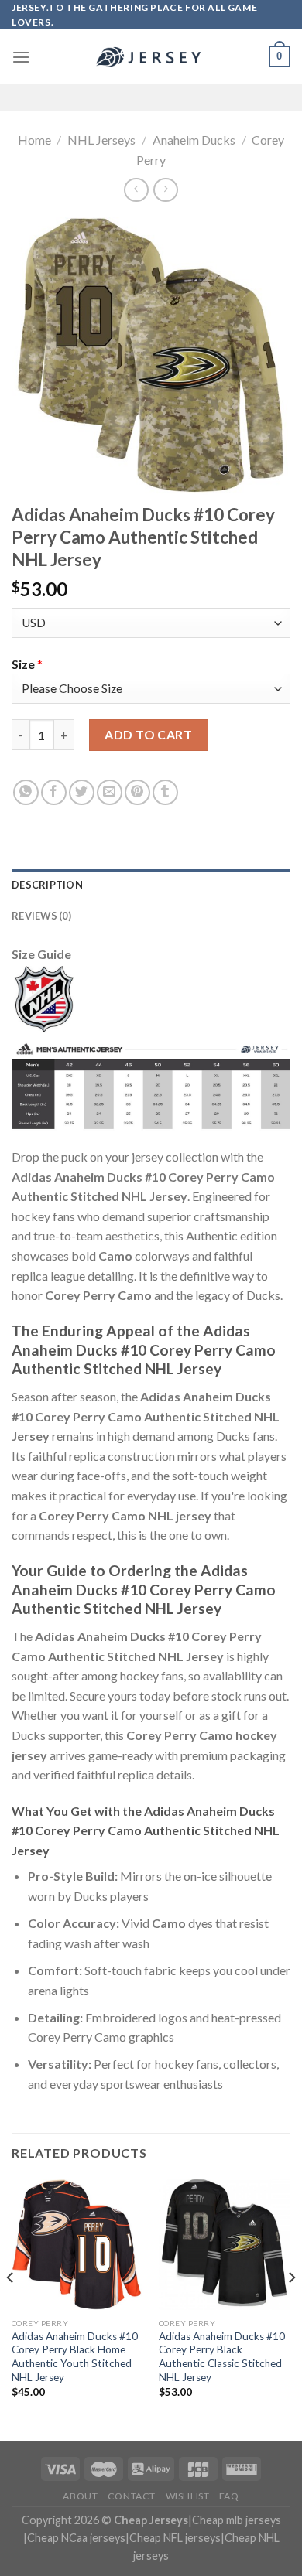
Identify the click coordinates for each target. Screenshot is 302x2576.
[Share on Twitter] (82, 792)
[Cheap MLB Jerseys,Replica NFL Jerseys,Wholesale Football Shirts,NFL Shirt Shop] (151, 57)
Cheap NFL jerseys (175, 2538)
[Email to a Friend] (110, 792)
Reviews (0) (41, 916)
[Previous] (11, 2308)
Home (34, 140)
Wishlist (188, 2496)
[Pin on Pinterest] (137, 792)
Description (47, 885)
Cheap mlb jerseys (237, 2520)
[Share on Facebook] (54, 792)
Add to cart (148, 734)
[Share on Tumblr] (165, 792)
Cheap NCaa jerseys (76, 2538)
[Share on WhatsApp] (26, 792)
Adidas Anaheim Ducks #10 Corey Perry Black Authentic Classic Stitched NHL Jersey (222, 2357)
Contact (132, 2496)
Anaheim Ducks (194, 140)
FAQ (229, 2496)
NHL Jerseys (101, 140)
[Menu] (21, 57)
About (80, 2496)
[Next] (291, 2308)
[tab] (151, 885)
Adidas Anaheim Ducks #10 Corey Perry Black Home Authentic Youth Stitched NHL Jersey (75, 2357)
